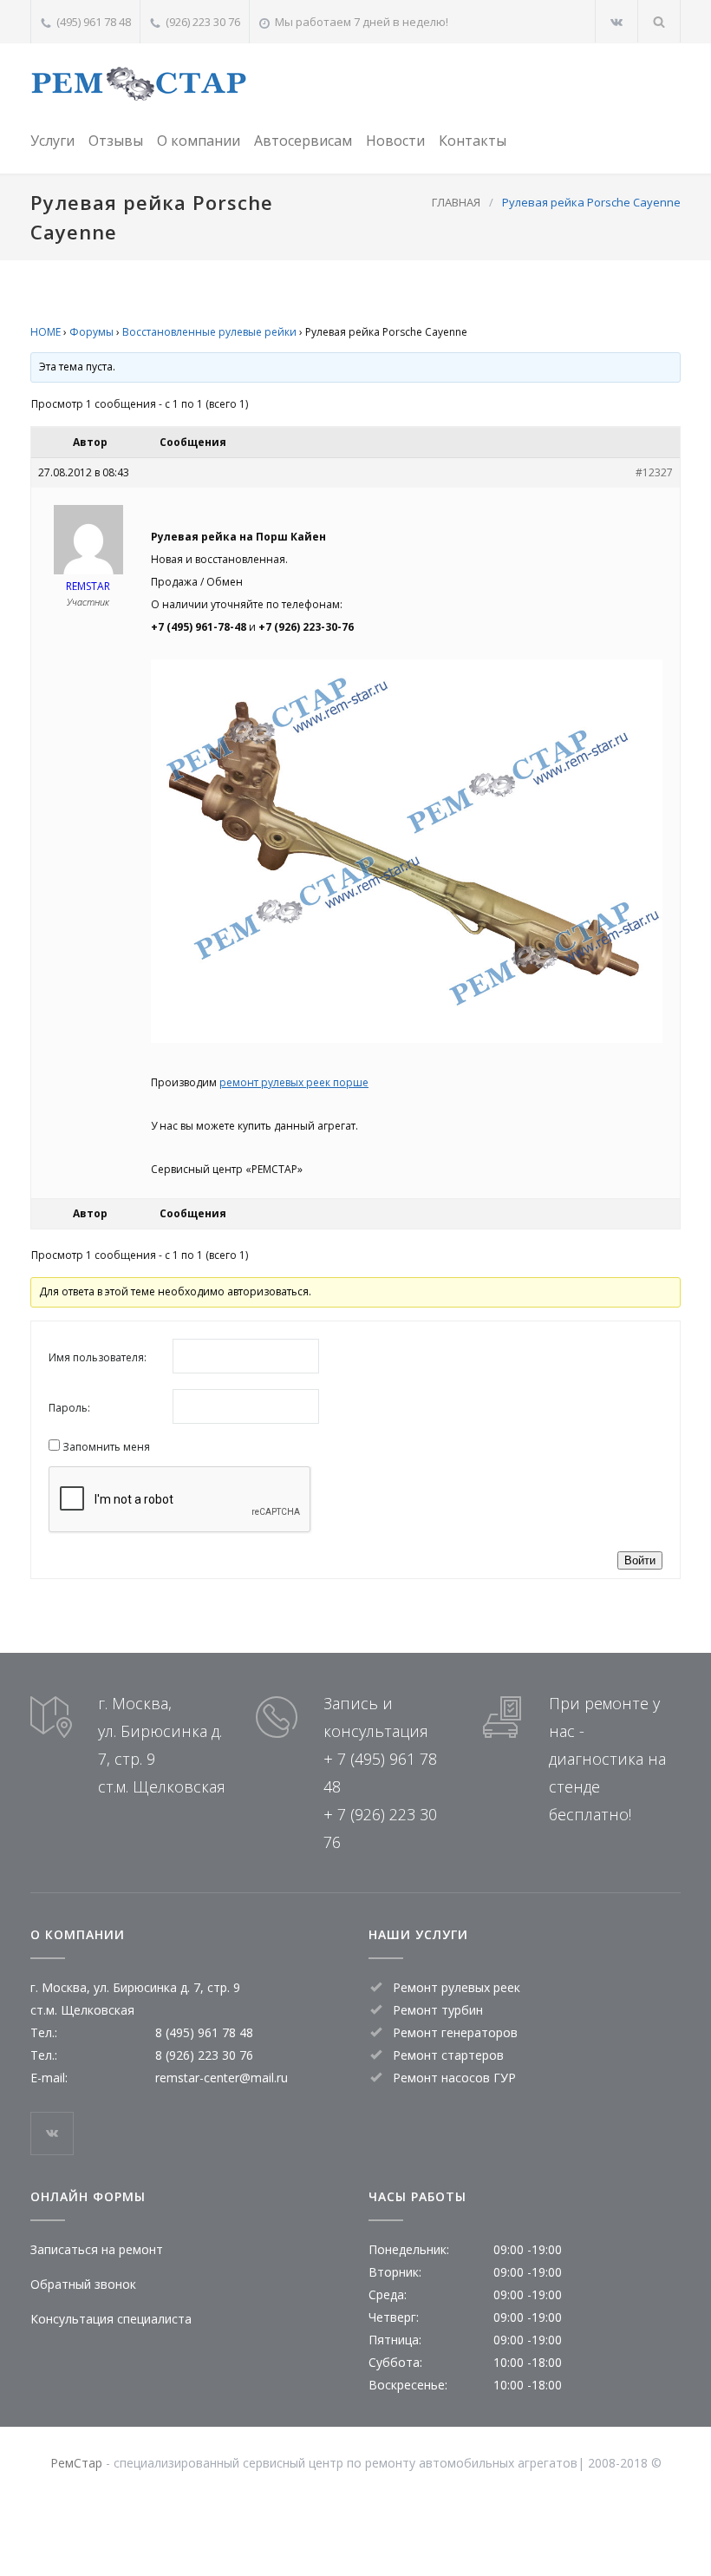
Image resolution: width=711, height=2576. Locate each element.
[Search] (659, 21)
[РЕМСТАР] (139, 84)
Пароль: (69, 1408)
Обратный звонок (83, 2284)
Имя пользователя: (98, 1357)
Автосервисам (303, 141)
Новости (395, 141)
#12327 (654, 472)
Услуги (52, 141)
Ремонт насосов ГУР (454, 2078)
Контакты (473, 141)
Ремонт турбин (438, 2010)
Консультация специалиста (111, 2319)
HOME (46, 332)
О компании (199, 141)
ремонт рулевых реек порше (294, 1082)
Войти (640, 1560)
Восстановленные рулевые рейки (209, 332)
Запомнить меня (106, 1447)
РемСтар (76, 2463)
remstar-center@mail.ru (222, 2078)
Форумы (91, 332)
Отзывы (116, 141)
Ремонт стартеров (448, 2055)
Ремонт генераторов (455, 2032)
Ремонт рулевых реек (457, 1987)
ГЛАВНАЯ (456, 202)
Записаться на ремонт (97, 2249)
